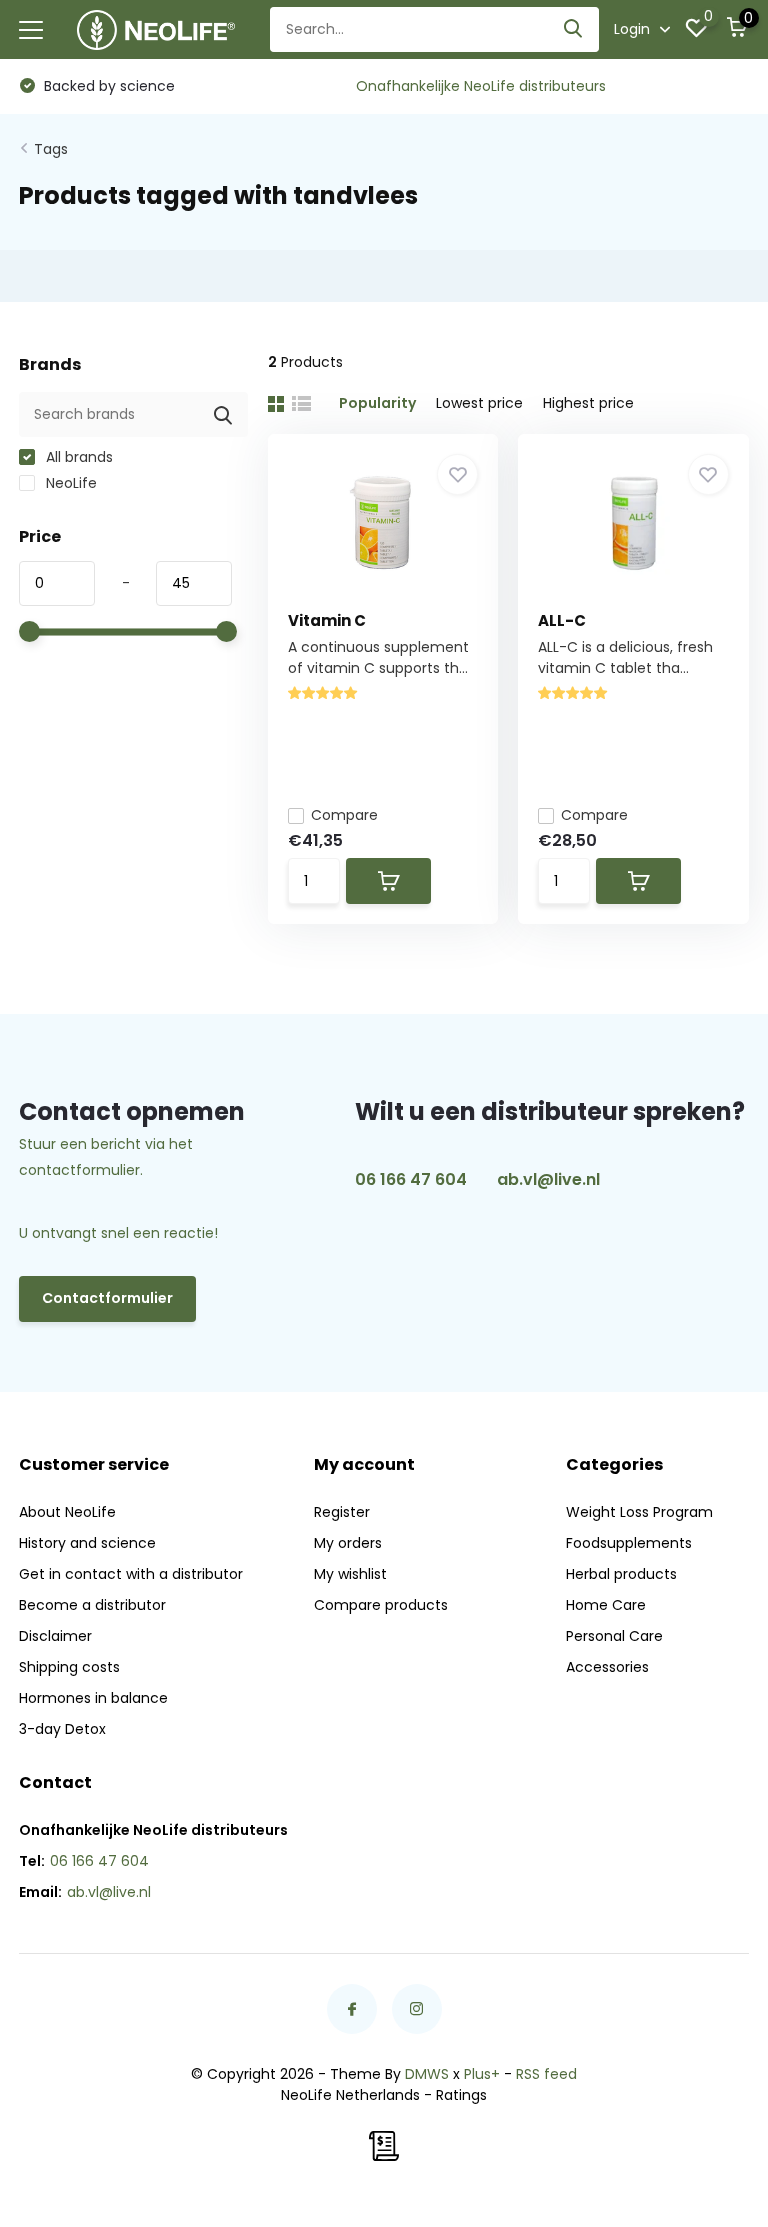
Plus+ (482, 2074)
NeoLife (69, 483)
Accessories (607, 1667)
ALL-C (562, 620)
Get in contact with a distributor (131, 1574)
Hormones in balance (93, 1698)
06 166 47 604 (411, 1179)
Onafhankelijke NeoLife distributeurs (481, 86)
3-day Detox (62, 1729)
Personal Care (614, 1636)
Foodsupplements (629, 1543)
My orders (348, 1543)
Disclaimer (55, 1636)
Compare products (381, 1605)
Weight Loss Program (639, 1512)
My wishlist (350, 1574)
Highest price (588, 403)
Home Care (606, 1605)
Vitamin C (327, 620)
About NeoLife (67, 1512)
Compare (344, 815)
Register (342, 1512)
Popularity (377, 403)
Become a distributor (92, 1605)
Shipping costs (69, 1667)
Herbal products (621, 1574)
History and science (87, 1543)
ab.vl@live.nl (548, 1179)
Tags (51, 149)
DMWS (427, 2074)
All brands (77, 457)
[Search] (574, 29)
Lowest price (479, 403)
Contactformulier (107, 1298)
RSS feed (546, 2074)
